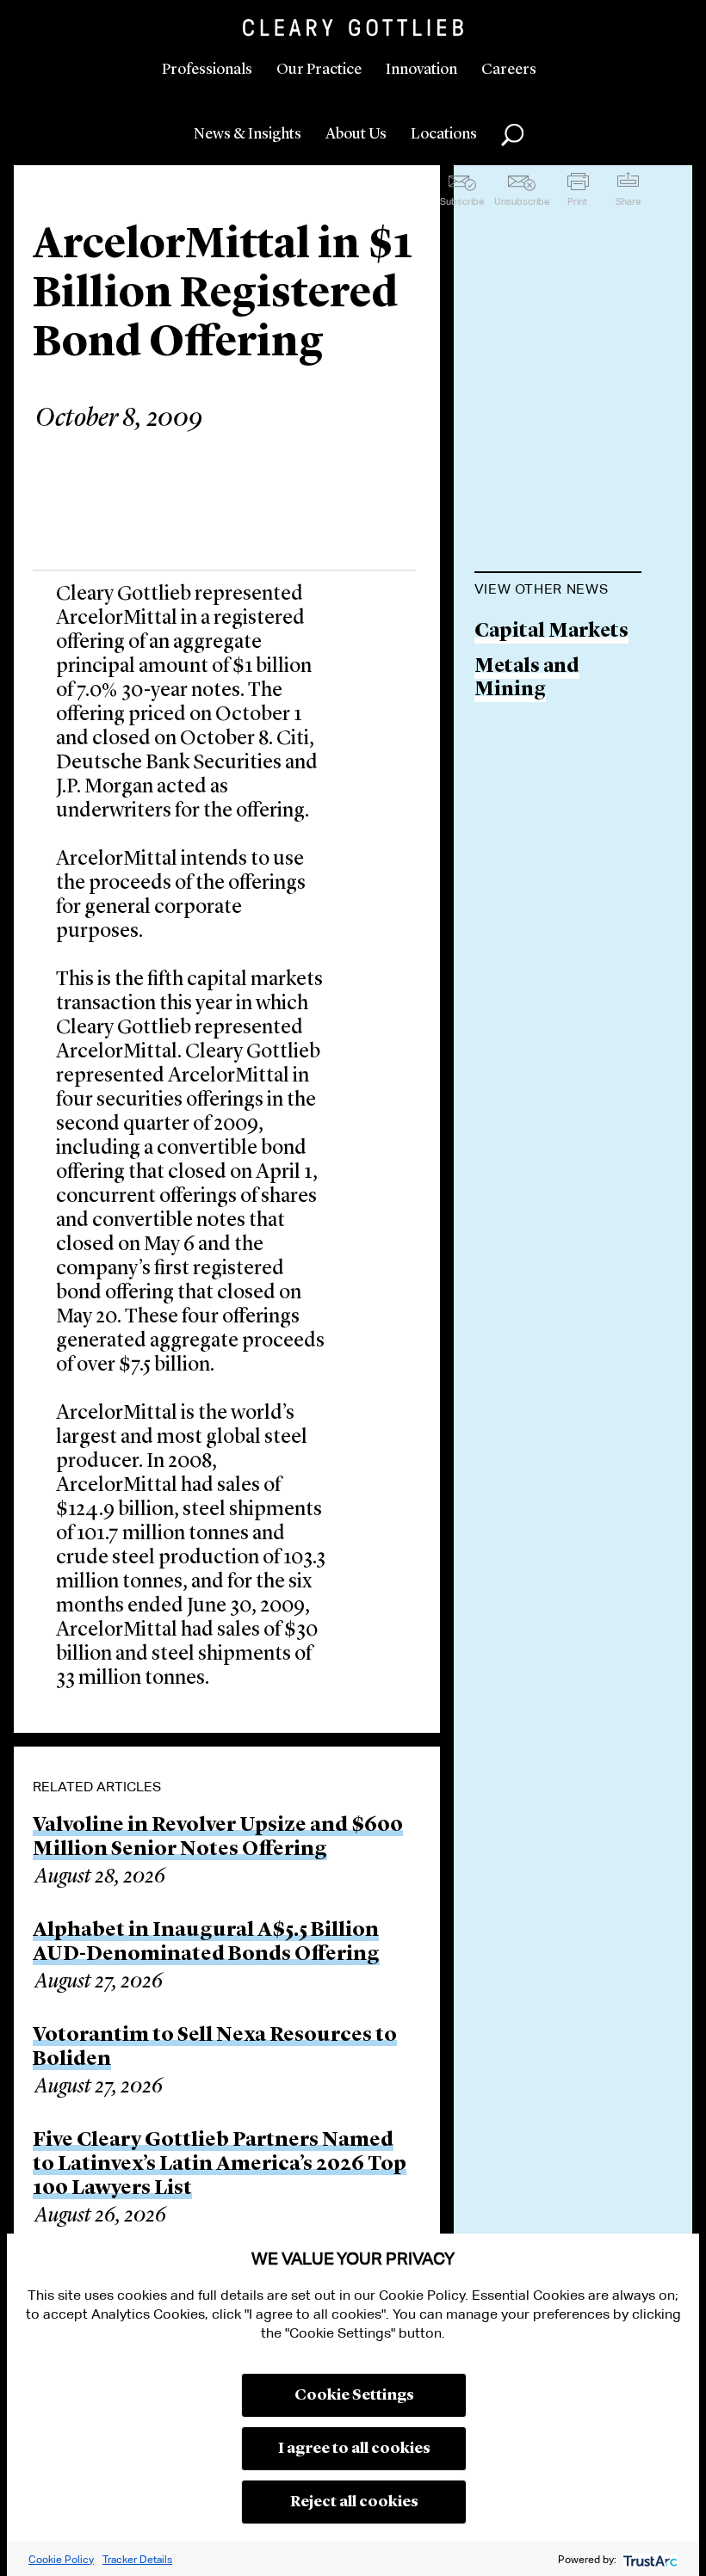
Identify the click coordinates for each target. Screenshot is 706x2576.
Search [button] (512, 135)
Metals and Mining (527, 679)
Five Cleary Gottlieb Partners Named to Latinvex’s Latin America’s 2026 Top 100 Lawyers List (220, 2165)
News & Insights (248, 134)
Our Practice (319, 70)
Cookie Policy (61, 2559)
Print (577, 201)
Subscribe (462, 201)
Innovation (421, 70)
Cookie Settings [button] (354, 2395)
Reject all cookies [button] (354, 2502)
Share (628, 201)
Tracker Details (137, 2559)
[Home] (353, 28)
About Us (356, 134)
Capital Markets (551, 632)
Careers (509, 70)
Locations (444, 134)
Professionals (207, 70)
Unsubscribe (522, 201)
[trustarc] (649, 2559)
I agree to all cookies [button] (354, 2449)
